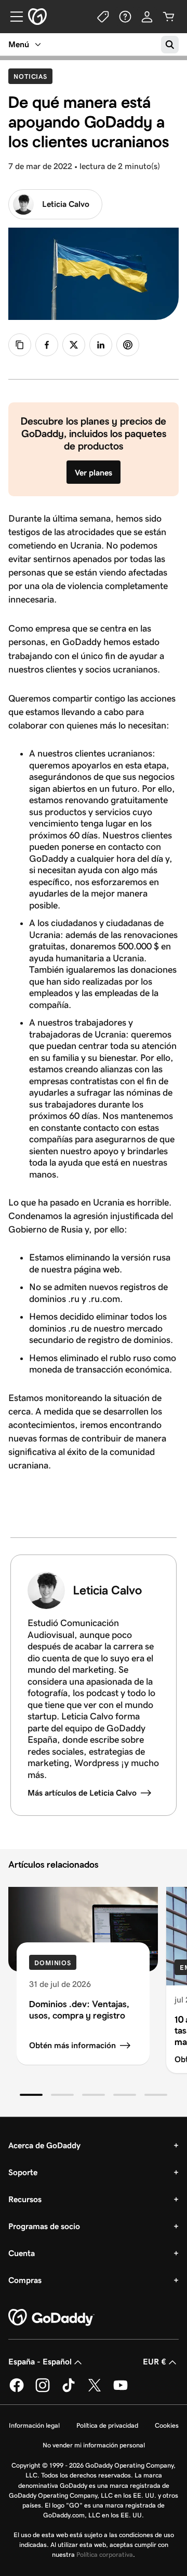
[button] (31, 2095)
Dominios (53, 1963)
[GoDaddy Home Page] (51, 2318)
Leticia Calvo (66, 204)
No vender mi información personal (94, 2445)
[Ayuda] (125, 17)
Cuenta (22, 2253)
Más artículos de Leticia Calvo (82, 1793)
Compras (25, 2280)
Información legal (34, 2425)
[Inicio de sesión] (147, 17)
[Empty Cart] (169, 17)
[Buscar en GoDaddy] (170, 45)
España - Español (40, 2362)
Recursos (25, 2199)
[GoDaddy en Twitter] (95, 2390)
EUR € (155, 2362)
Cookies (167, 2425)
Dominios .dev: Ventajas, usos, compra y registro (79, 2010)
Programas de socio (44, 2226)
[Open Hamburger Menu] (12, 17)
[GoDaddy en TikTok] (69, 2390)
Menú (19, 44)
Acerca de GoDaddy (44, 2145)
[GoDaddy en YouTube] (121, 2390)
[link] (47, 345)
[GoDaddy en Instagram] (43, 2390)
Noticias (33, 76)
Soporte (23, 2172)
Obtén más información (72, 2045)
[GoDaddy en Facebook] (17, 2390)
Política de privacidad (107, 2425)
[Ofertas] (103, 17)
